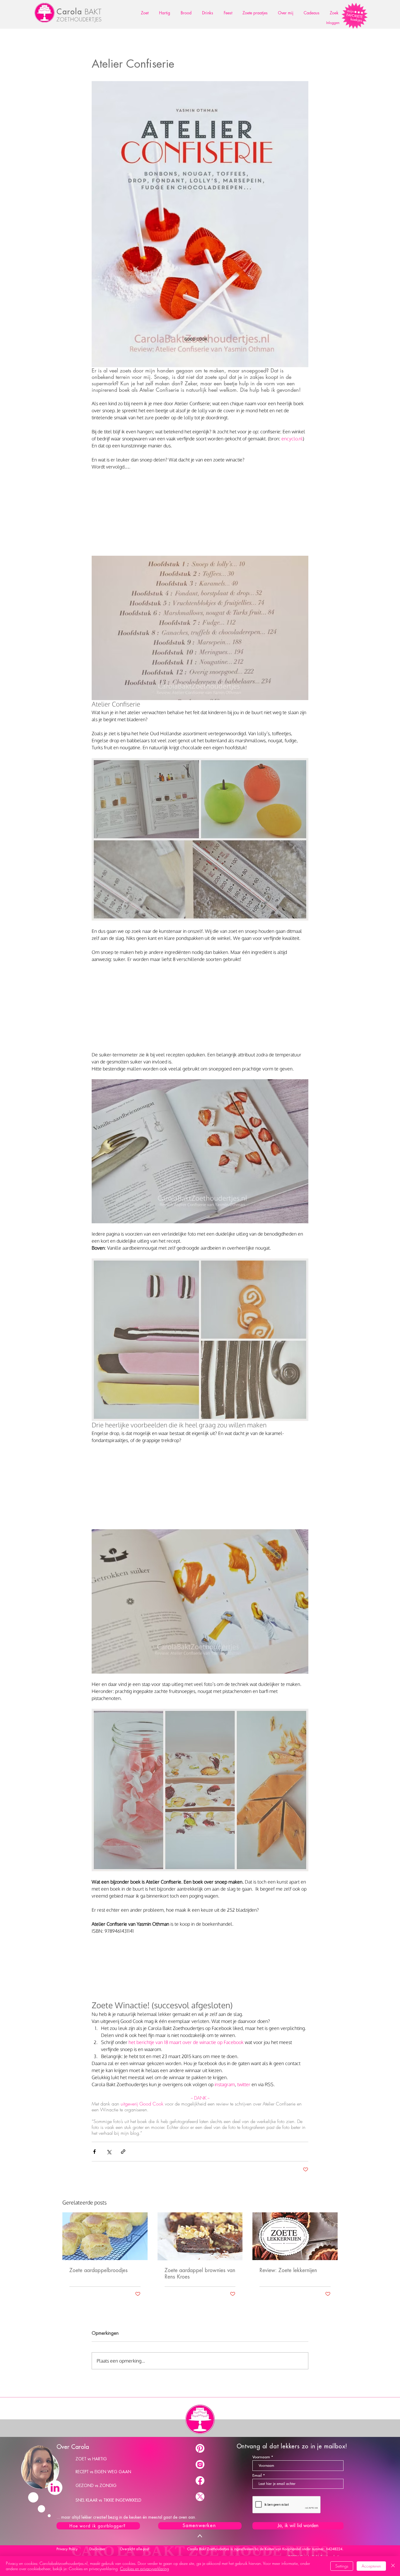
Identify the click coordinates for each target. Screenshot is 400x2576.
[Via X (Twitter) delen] (109, 2152)
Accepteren (371, 2566)
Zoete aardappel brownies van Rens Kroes (200, 2274)
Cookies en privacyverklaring (145, 2569)
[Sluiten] (393, 2566)
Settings (342, 2566)
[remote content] (200, 514)
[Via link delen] (123, 2152)
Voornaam (261, 2457)
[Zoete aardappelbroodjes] (105, 2236)
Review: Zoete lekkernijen (288, 2270)
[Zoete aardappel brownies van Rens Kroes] (200, 2236)
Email (257, 2475)
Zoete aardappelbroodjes (99, 2270)
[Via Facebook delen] (94, 2152)
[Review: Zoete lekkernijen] (295, 2236)
